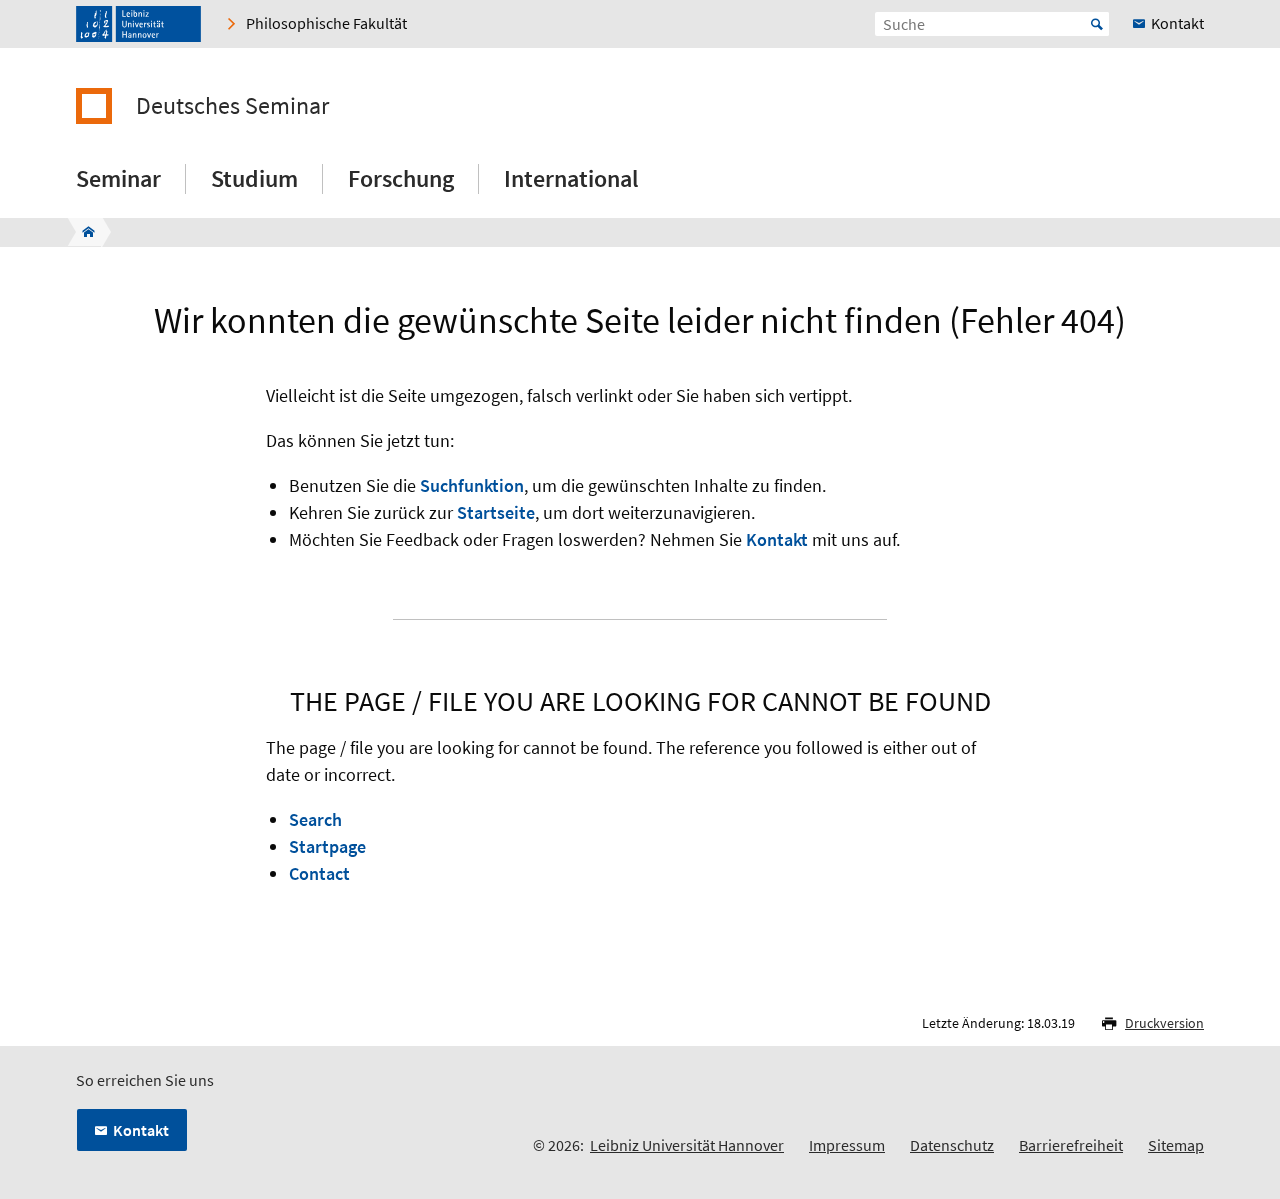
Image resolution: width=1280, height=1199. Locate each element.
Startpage (327, 846)
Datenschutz (952, 1145)
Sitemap (1176, 1145)
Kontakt (777, 539)
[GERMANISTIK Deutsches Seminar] (82, 232)
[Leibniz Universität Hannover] (138, 24)
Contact (319, 873)
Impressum (847, 1145)
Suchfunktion (472, 485)
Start (1097, 24)
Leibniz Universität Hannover (687, 1145)
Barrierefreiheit (1071, 1145)
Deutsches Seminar (232, 106)
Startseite (496, 512)
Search (315, 819)
